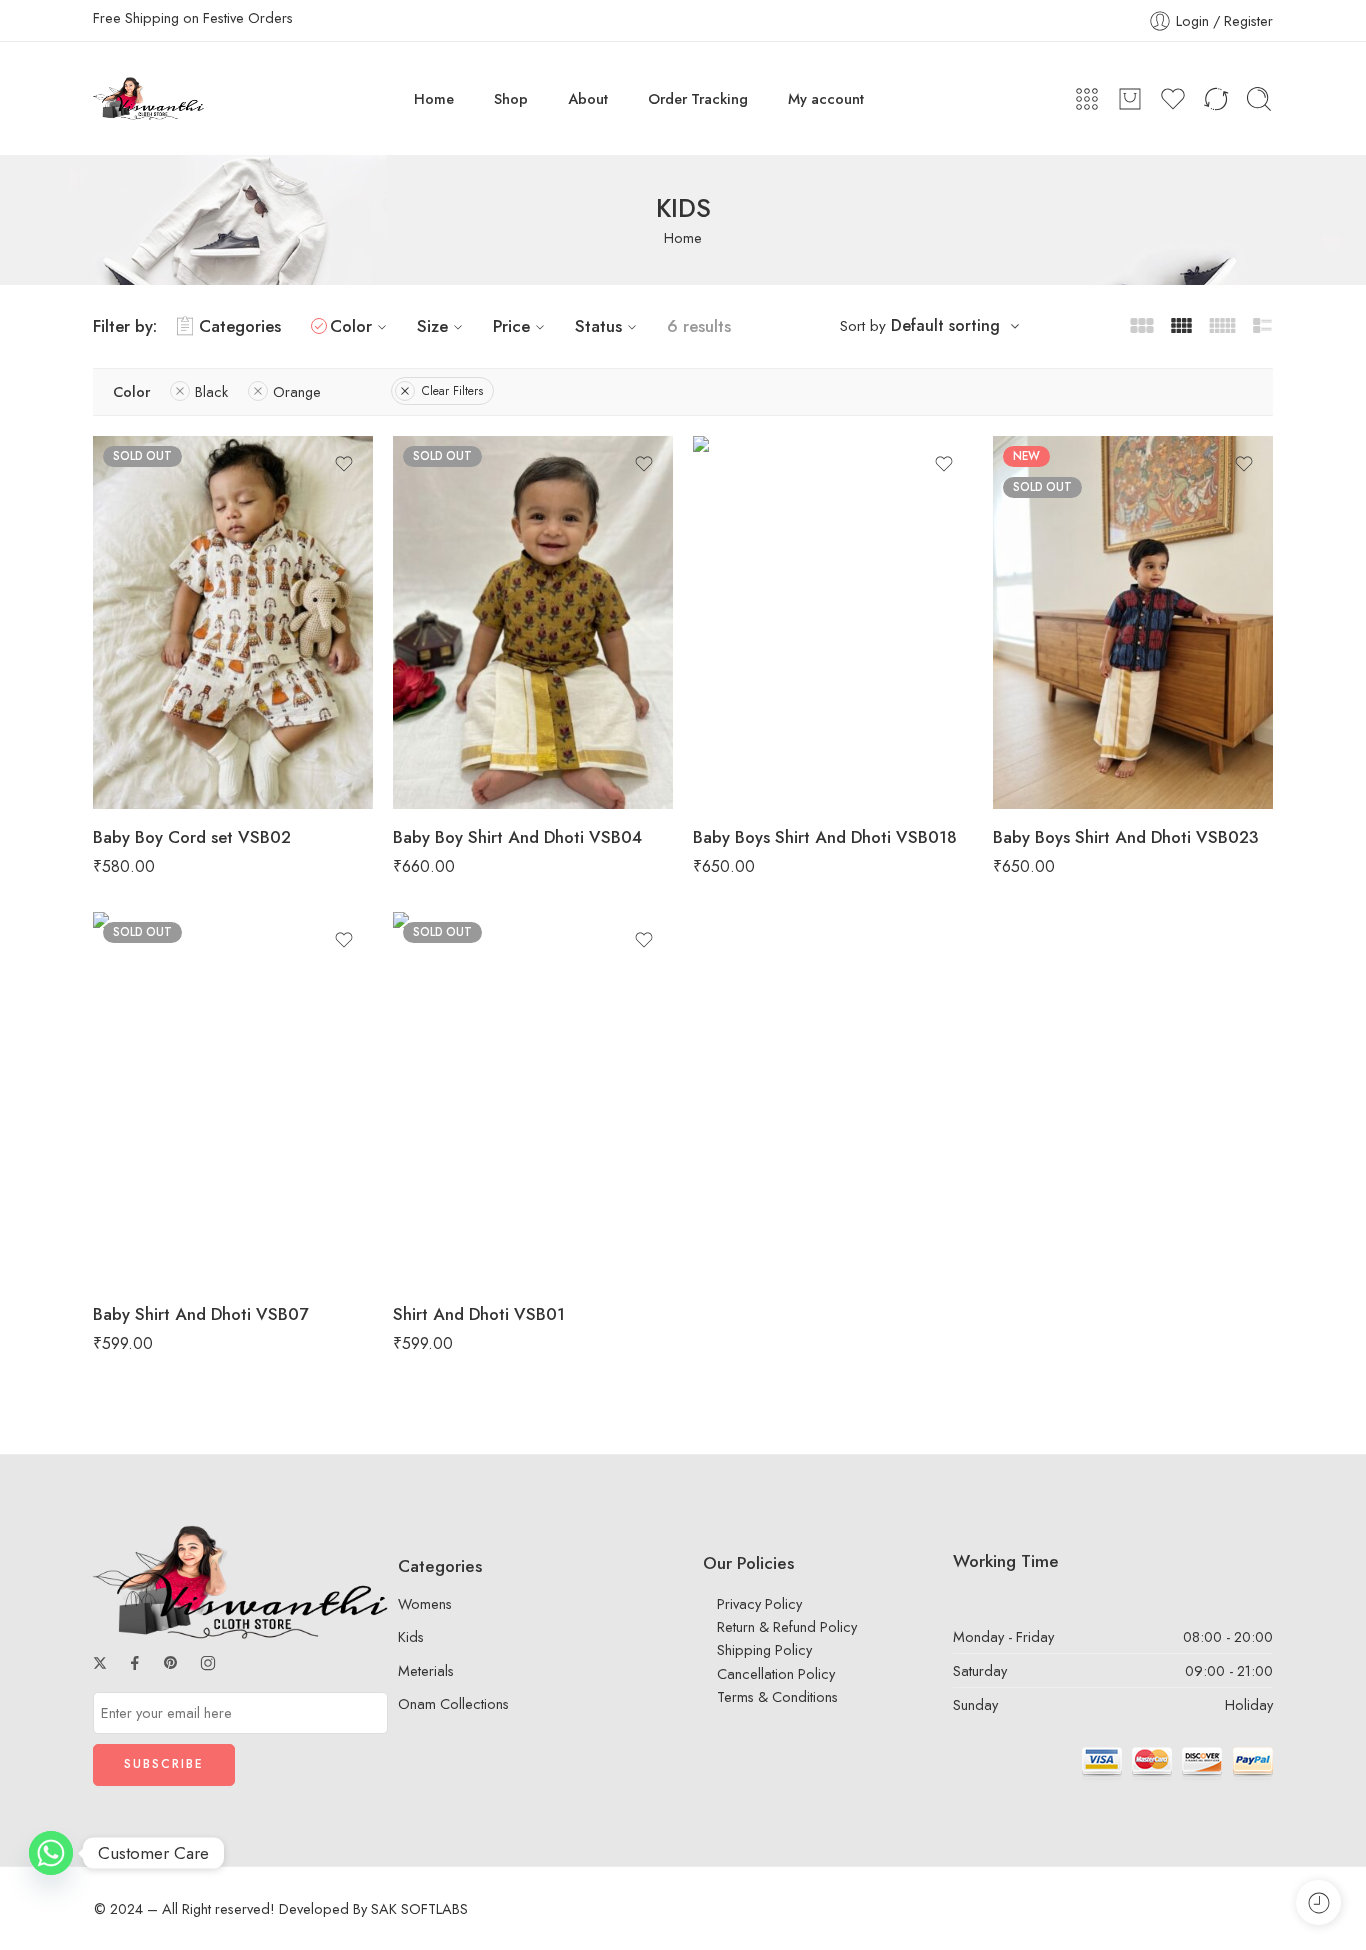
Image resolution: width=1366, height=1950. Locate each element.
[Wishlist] (344, 464)
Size (432, 326)
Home (434, 98)
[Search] (1259, 99)
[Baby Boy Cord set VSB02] (233, 623)
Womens (425, 1603)
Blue (447, 1227)
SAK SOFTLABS (419, 1908)
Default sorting (945, 325)
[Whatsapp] (51, 1853)
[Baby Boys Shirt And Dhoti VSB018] (833, 623)
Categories (240, 326)
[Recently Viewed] (1318, 1902)
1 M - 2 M (148, 685)
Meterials (426, 1670)
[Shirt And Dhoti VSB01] (533, 1099)
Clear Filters (452, 391)
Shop (511, 98)
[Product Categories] (1087, 99)
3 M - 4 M (147, 715)
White (447, 1197)
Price (511, 326)
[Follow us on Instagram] (208, 1663)
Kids (411, 1636)
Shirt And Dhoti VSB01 (479, 1314)
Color (351, 326)
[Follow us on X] (100, 1663)
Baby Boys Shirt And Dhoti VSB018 (825, 837)
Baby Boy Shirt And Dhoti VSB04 (517, 837)
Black (447, 690)
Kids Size (119, 658)
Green (448, 721)
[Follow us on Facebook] (135, 1663)
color (408, 664)
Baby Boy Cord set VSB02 (192, 837)
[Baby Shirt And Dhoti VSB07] (233, 1099)
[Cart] (1130, 99)
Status (598, 326)
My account (826, 98)
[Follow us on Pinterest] (171, 1663)
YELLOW (448, 751)
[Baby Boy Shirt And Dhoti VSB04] (533, 623)
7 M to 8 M (148, 776)
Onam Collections (453, 1703)
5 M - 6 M (147, 745)
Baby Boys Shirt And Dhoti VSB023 (1126, 837)
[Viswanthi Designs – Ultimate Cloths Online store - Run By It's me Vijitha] (148, 99)
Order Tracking (698, 98)
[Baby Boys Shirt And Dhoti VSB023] (1133, 623)
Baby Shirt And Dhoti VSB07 (200, 1314)
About (588, 98)
